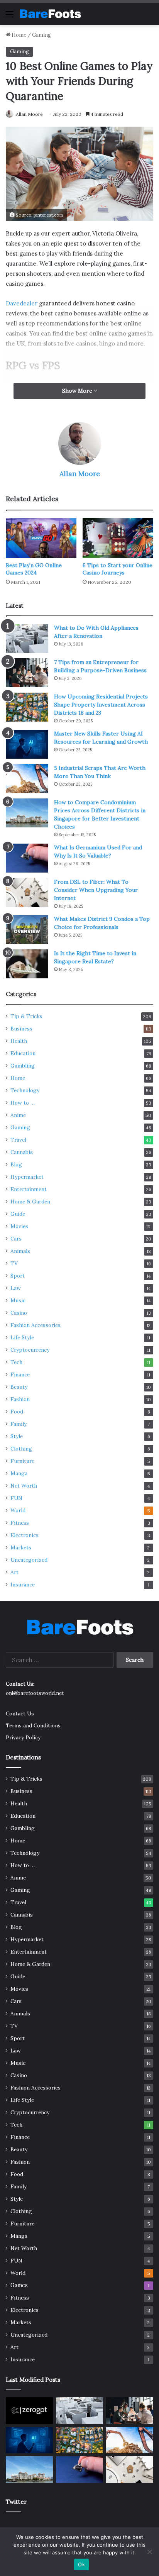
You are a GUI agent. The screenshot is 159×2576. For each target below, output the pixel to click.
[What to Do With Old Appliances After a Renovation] (27, 638)
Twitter (16, 2502)
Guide (18, 1214)
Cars (16, 1239)
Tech (16, 1362)
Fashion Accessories (36, 1325)
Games (19, 2285)
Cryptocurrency (30, 1350)
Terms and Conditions (33, 1725)
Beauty (19, 1387)
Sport (18, 1276)
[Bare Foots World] (50, 14)
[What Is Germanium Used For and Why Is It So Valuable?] (27, 858)
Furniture (22, 1461)
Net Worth (24, 1486)
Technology (25, 1090)
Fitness (20, 1523)
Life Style (22, 1337)
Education (23, 1053)
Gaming (41, 35)
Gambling (23, 1066)
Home (18, 35)
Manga (19, 1473)
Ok (81, 2564)
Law (16, 1288)
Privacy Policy (23, 1737)
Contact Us (20, 1713)
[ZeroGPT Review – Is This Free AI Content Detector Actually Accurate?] (29, 2411)
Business (21, 1029)
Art (14, 1572)
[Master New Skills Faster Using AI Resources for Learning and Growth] (27, 744)
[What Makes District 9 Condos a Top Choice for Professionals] (27, 930)
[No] (149, 2552)
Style (17, 1436)
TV (14, 1263)
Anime (18, 1115)
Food (17, 1412)
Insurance (23, 1585)
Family (19, 1424)
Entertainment (29, 1189)
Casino (19, 1313)
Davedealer (22, 303)
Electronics (25, 1535)
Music (18, 1300)
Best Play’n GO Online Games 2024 (34, 569)
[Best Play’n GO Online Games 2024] (41, 538)
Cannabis (22, 1152)
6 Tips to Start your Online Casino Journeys (118, 569)
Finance (20, 1374)
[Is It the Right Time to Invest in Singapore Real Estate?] (27, 964)
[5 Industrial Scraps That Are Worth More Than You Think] (27, 779)
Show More (78, 391)
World (18, 1510)
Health (19, 1041)
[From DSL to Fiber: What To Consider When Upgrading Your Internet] (27, 892)
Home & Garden (30, 1202)
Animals (20, 1251)
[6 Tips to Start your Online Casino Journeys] (118, 538)
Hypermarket (27, 1177)
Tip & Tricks (26, 1016)
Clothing (21, 1449)
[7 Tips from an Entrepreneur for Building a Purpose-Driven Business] (27, 673)
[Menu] (10, 17)
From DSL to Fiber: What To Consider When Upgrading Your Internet (96, 890)
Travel (18, 1140)
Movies (19, 1226)
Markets (21, 1547)
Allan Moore (29, 114)
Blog (16, 1164)
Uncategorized (29, 1560)
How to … (23, 1103)
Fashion (20, 1399)
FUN (16, 1498)
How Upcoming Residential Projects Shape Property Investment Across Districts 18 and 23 (101, 705)
